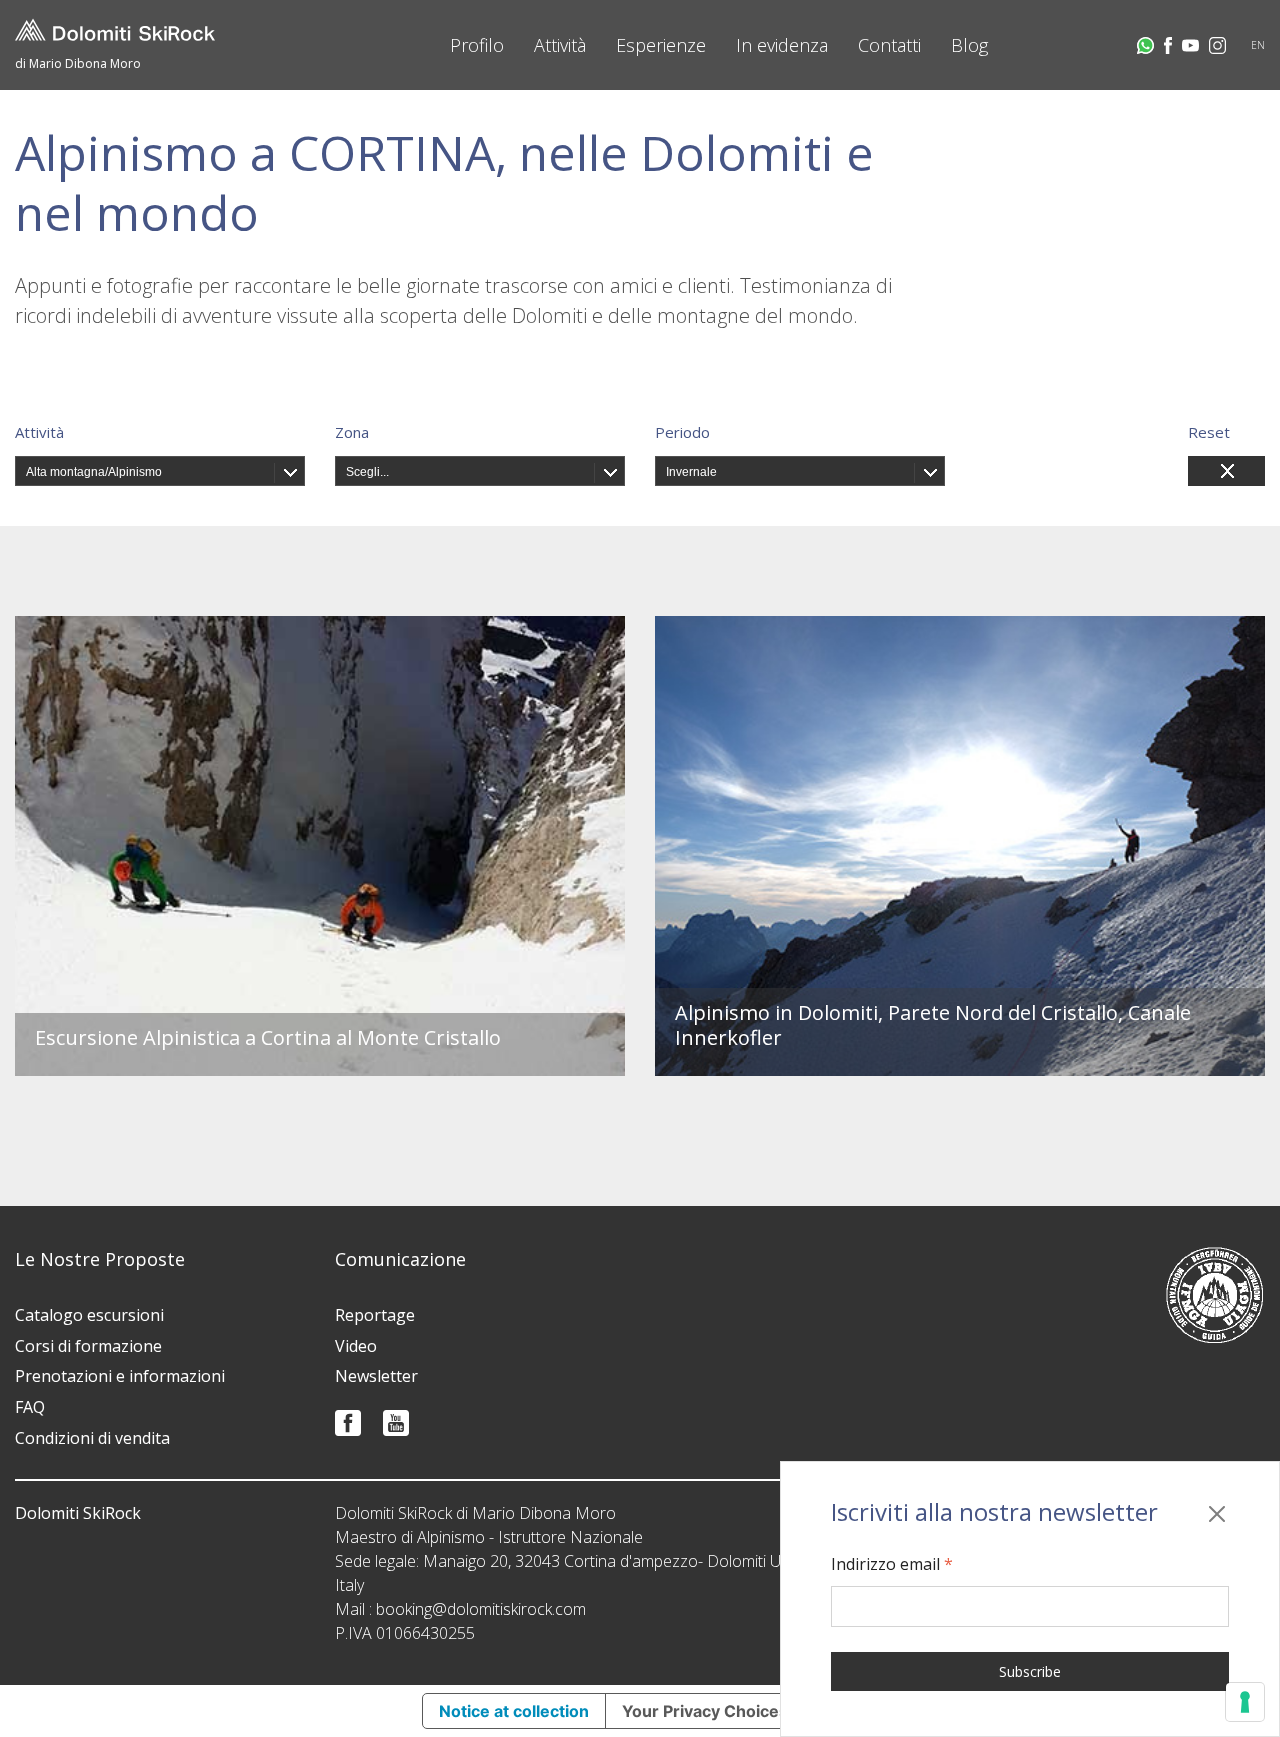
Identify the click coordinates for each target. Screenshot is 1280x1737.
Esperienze (661, 45)
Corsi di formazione (88, 1346)
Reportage (375, 1315)
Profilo (477, 45)
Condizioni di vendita (92, 1438)
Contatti (889, 45)
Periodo (682, 432)
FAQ (30, 1407)
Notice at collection (514, 1711)
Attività (560, 45)
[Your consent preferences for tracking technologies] (1245, 1702)
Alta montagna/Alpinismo (94, 472)
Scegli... (367, 472)
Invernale (691, 472)
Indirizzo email (892, 1564)
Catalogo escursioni (89, 1315)
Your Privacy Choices (705, 1711)
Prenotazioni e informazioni (120, 1376)
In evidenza (782, 45)
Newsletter (376, 1376)
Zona (352, 432)
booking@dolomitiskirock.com (481, 1609)
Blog (969, 45)
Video (356, 1346)
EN (1258, 45)
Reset (1209, 432)
